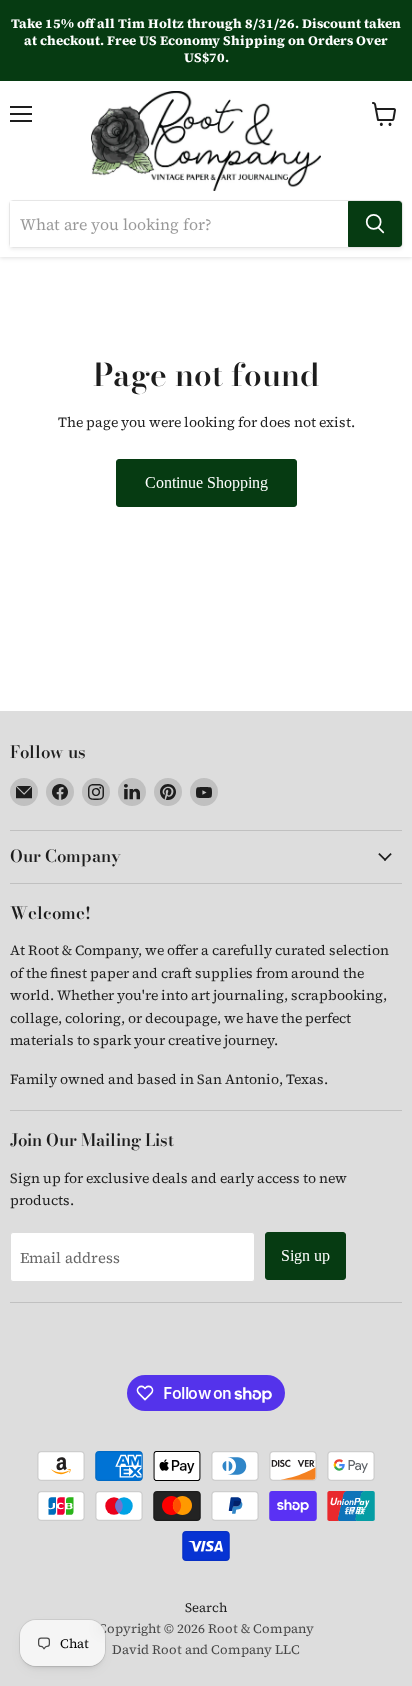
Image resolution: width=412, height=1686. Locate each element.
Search (206, 1607)
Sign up (305, 1255)
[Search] (375, 224)
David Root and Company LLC (206, 1649)
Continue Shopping (206, 482)
